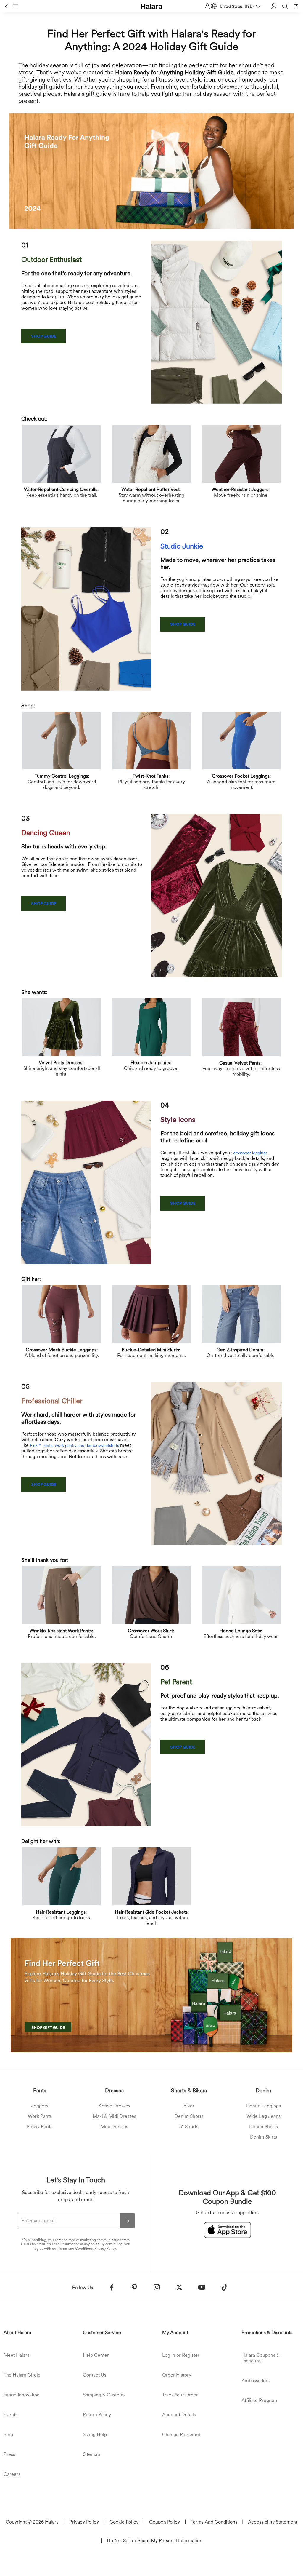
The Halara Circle (22, 2375)
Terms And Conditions (214, 2522)
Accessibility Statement (273, 2522)
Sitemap (91, 2454)
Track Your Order (180, 2395)
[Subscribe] (128, 2221)
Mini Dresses (114, 2127)
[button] (6, 7)
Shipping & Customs (104, 2395)
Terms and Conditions (75, 2249)
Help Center (96, 2355)
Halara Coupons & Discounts (261, 2358)
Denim (263, 2090)
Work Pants (40, 2116)
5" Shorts (189, 2127)
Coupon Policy (165, 2522)
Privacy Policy (105, 2249)
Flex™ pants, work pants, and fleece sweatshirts (74, 1445)
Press (9, 2454)
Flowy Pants (40, 2127)
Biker (189, 2106)
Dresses (114, 2090)
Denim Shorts (189, 2116)
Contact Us (95, 2375)
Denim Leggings (263, 2106)
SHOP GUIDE (44, 336)
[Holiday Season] (151, 1996)
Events (11, 2415)
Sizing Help (95, 2434)
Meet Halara (17, 2355)
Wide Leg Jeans (263, 2116)
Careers (12, 2474)
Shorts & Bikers (189, 2090)
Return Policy (97, 2415)
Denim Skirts (263, 2137)
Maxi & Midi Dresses (114, 2116)
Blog (8, 2434)
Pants (40, 2090)
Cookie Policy (124, 2522)
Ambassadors (256, 2381)
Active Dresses (114, 2106)
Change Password (181, 2434)
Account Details (179, 2415)
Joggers (40, 2106)
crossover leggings (250, 1153)
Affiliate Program (259, 2400)
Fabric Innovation (22, 2395)
